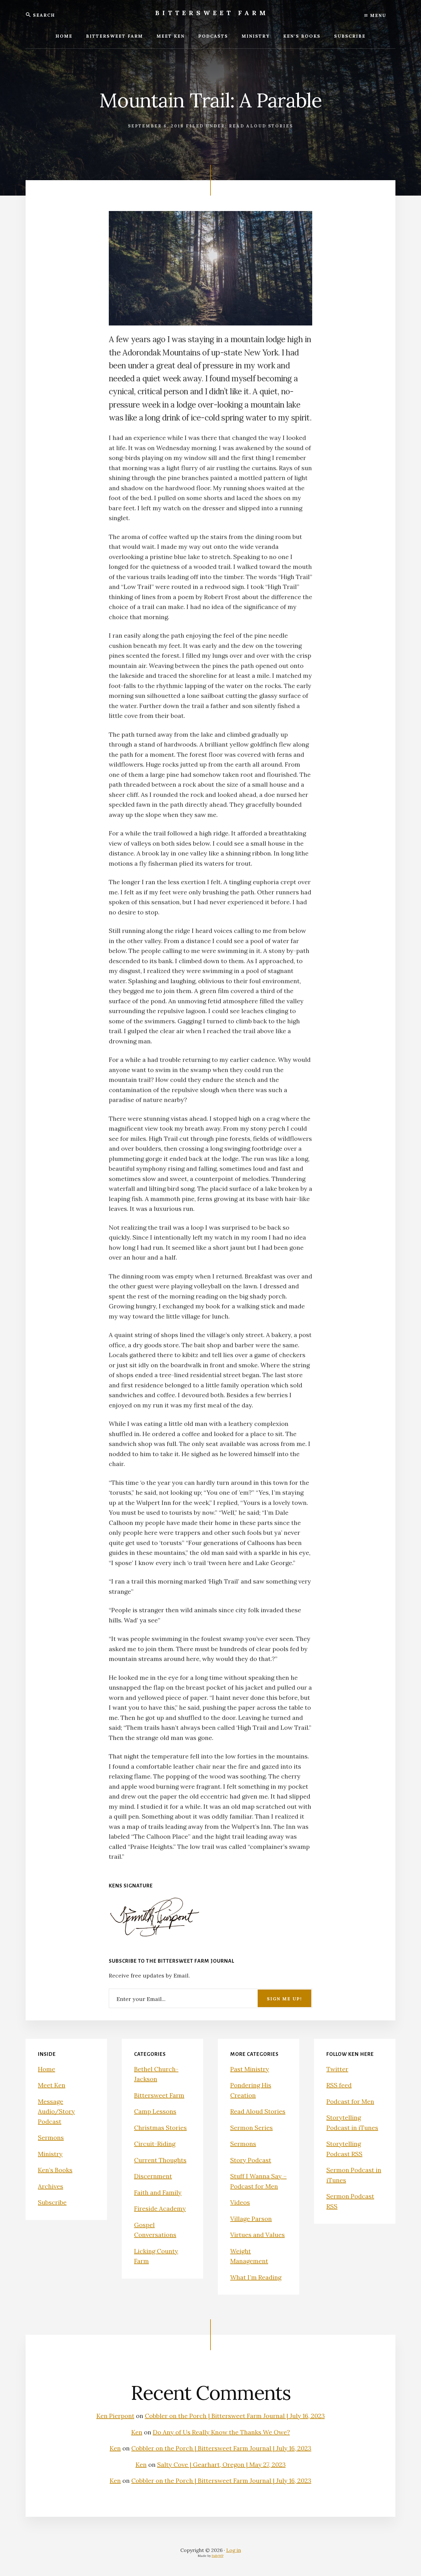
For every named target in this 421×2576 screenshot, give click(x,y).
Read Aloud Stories (261, 126)
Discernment (153, 2176)
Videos (240, 2202)
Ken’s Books (55, 2170)
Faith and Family (158, 2192)
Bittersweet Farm (212, 13)
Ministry (50, 2154)
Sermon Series (251, 2128)
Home (47, 2069)
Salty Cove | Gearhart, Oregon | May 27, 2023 (221, 2464)
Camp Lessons (155, 2111)
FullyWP (218, 2556)
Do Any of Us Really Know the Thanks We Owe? (221, 2432)
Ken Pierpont (115, 2416)
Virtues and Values (258, 2235)
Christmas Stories (160, 2128)
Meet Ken (52, 2085)
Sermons (51, 2137)
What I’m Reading (256, 2277)
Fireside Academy (160, 2208)
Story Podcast (251, 2160)
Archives (51, 2186)
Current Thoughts (160, 2160)
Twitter (337, 2069)
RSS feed (339, 2085)
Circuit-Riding (155, 2144)
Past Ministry (250, 2069)
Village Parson (251, 2219)
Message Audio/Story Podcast (56, 2111)
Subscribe (52, 2202)
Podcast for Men (350, 2101)
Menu (377, 15)
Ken (137, 2432)
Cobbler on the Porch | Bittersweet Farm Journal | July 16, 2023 (235, 2416)
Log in (234, 2550)
